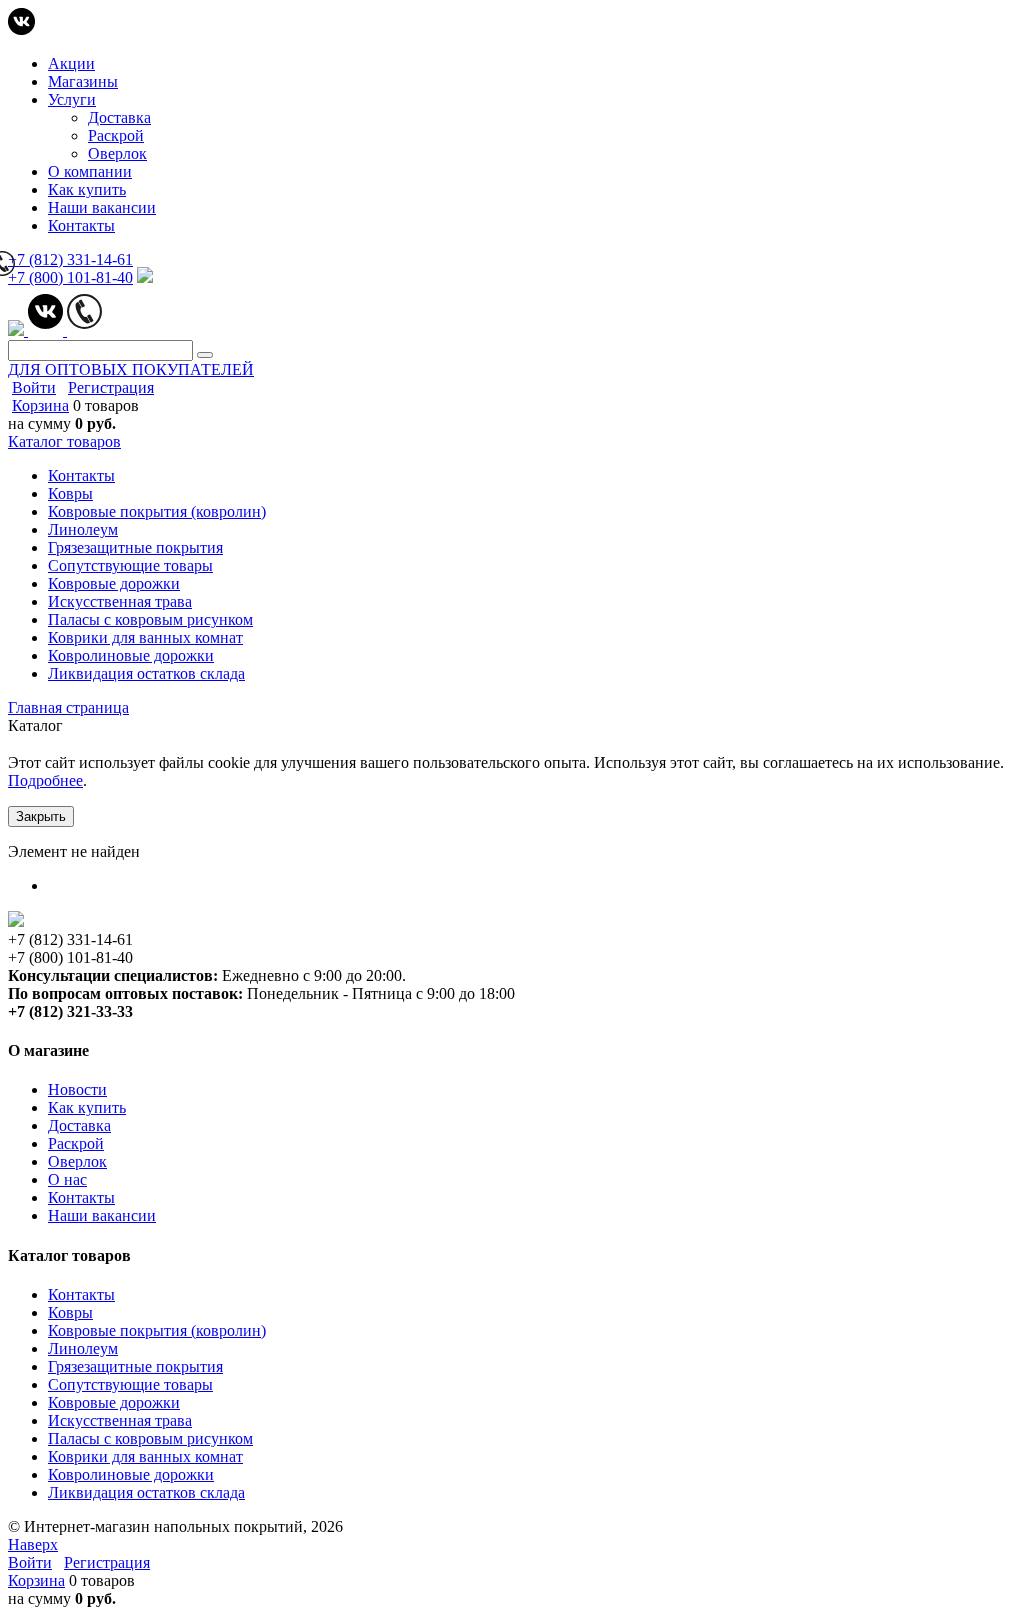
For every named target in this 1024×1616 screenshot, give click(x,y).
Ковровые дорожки (114, 1402)
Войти (34, 387)
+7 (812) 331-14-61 (70, 259)
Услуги (72, 99)
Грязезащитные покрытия (135, 1366)
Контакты (81, 225)
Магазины (83, 81)
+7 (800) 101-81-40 (70, 277)
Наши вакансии (102, 207)
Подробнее (45, 780)
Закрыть (41, 816)
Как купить (87, 189)
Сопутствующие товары (130, 1384)
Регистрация (111, 387)
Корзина (40, 405)
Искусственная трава (120, 1420)
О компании (90, 171)
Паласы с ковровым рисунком (150, 1438)
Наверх (33, 1544)
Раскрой (116, 135)
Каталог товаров (64, 441)
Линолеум (83, 1348)
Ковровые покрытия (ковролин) (157, 1330)
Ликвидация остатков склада (146, 1492)
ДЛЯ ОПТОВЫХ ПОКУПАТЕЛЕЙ (131, 369)
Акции (71, 63)
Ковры (70, 1312)
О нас (67, 1179)
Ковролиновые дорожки (131, 1474)
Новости (77, 1089)
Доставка (119, 117)
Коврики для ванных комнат (145, 1456)
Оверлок (117, 153)
